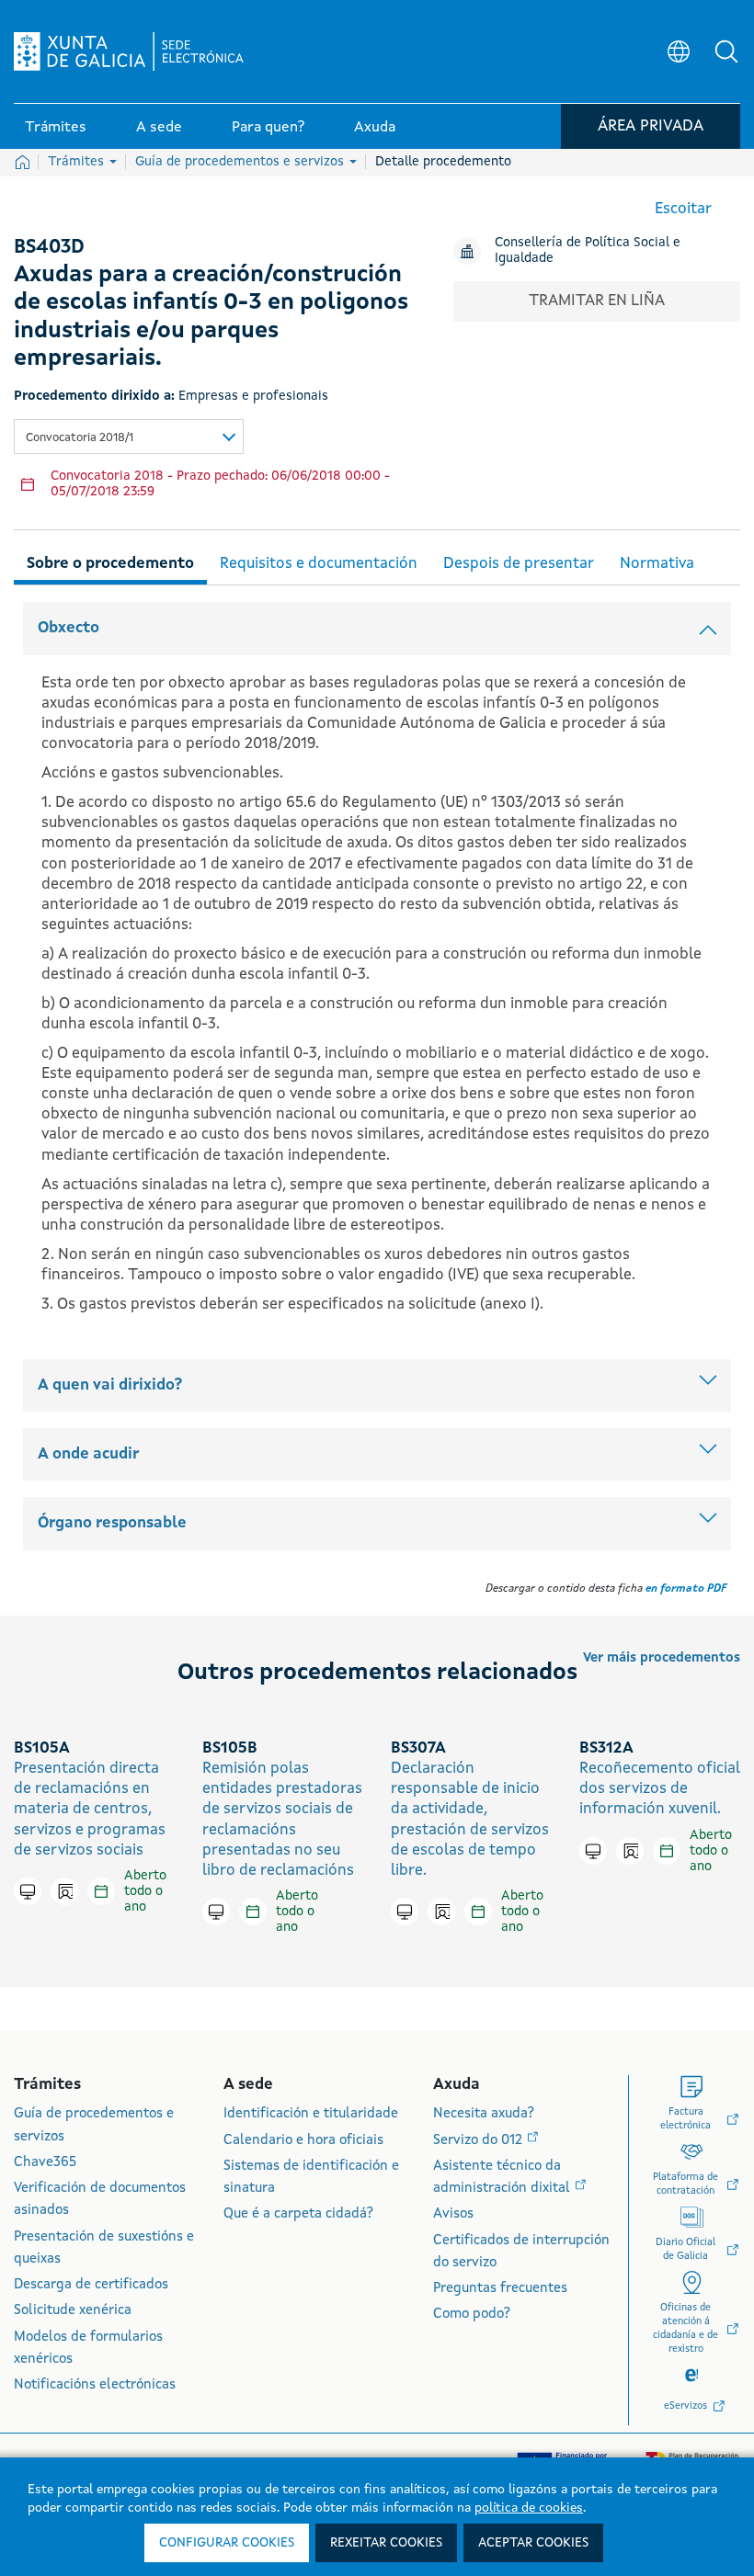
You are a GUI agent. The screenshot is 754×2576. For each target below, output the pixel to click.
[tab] (110, 561)
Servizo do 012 (480, 2141)
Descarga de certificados (91, 2285)
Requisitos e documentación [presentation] (319, 564)
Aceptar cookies (533, 2543)
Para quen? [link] (268, 128)
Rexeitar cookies (386, 2543)
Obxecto (69, 628)
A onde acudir (88, 1454)
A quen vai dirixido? (110, 1385)
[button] (726, 51)
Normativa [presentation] (657, 564)
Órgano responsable (112, 1523)
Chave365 (45, 2163)
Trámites (78, 162)
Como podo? (472, 2315)
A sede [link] (159, 128)
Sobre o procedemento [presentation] (110, 564)
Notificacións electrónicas (95, 2385)
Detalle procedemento (443, 162)
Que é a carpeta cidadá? (298, 2214)
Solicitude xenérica (73, 2311)
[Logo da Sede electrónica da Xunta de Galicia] (129, 51)
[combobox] (129, 437)
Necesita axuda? (484, 2114)
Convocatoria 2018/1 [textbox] (80, 438)
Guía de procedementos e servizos (241, 162)
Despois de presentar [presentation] (519, 564)
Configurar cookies (227, 2543)
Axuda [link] (375, 128)
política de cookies (529, 2508)
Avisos (453, 2214)
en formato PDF (686, 1589)
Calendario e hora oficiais (303, 2141)
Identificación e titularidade (311, 2114)
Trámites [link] (56, 128)
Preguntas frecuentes (500, 2289)
